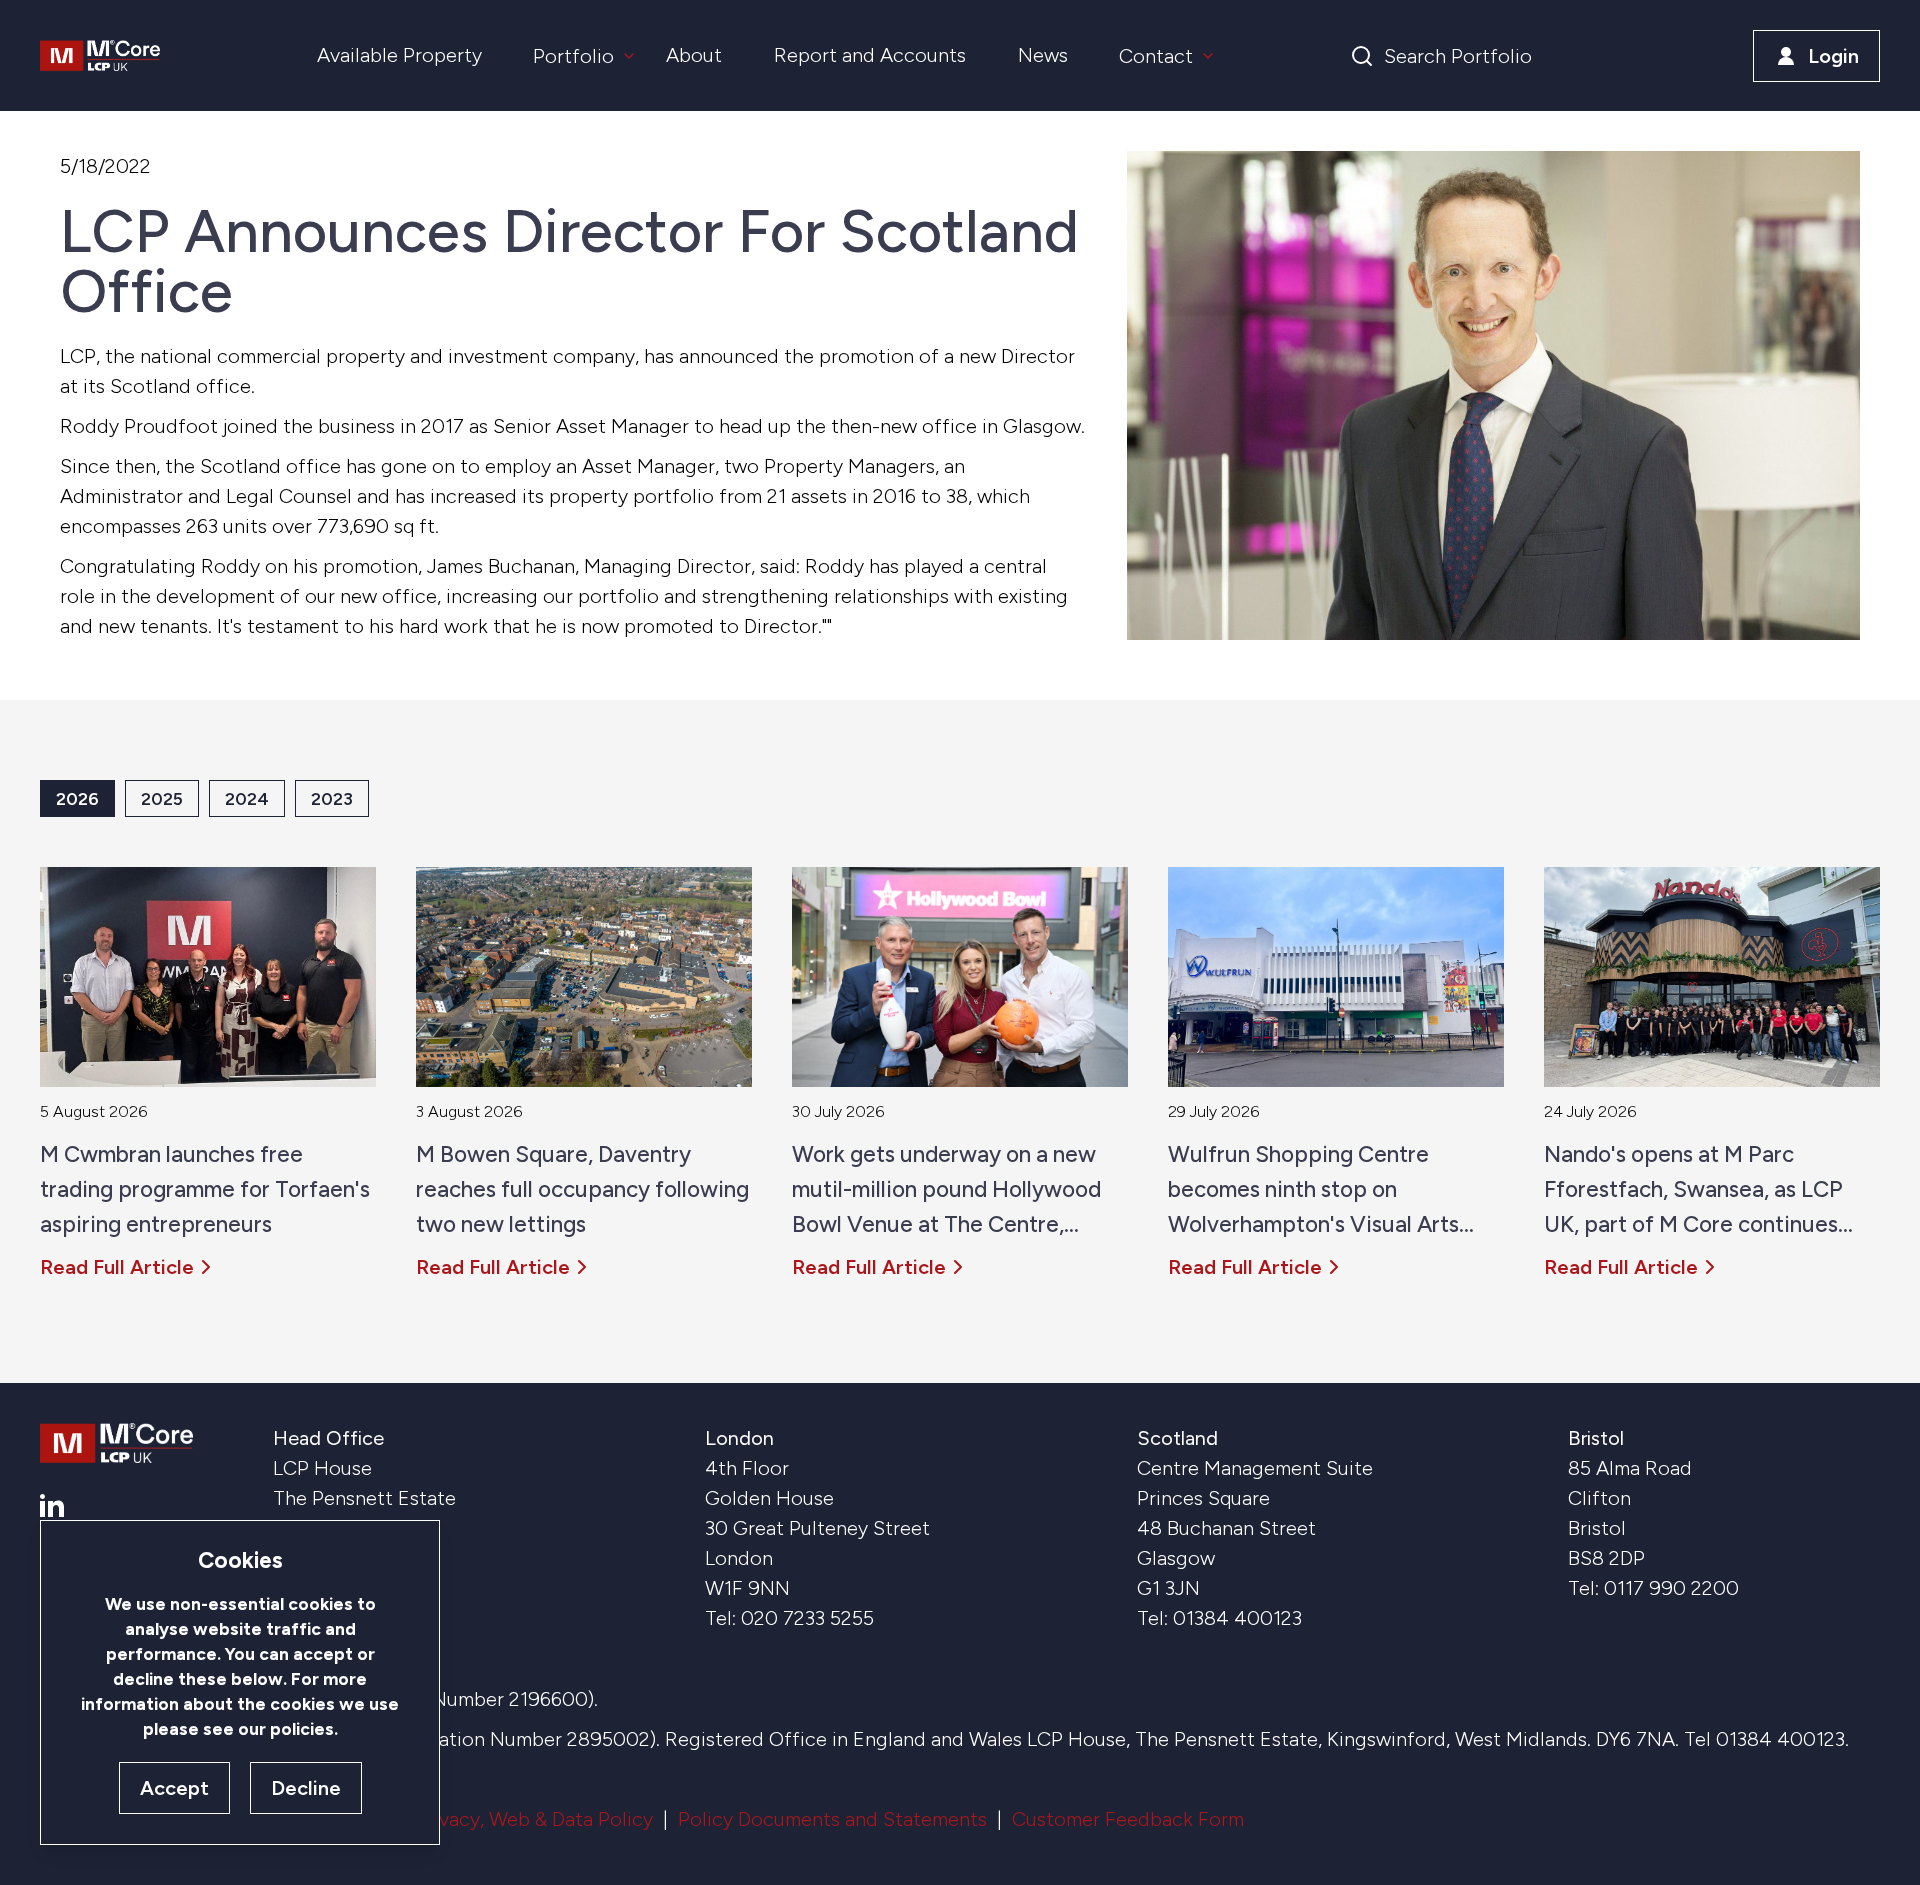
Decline (306, 1788)
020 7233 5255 (807, 1618)
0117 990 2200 (1671, 1588)
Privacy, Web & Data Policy (534, 1819)
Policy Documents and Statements (832, 1819)
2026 (77, 798)
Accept (174, 1788)
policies (302, 1728)
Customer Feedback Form (1128, 1819)
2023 (332, 798)
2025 (162, 798)
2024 (247, 798)
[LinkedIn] (52, 1505)
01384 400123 (1237, 1618)
